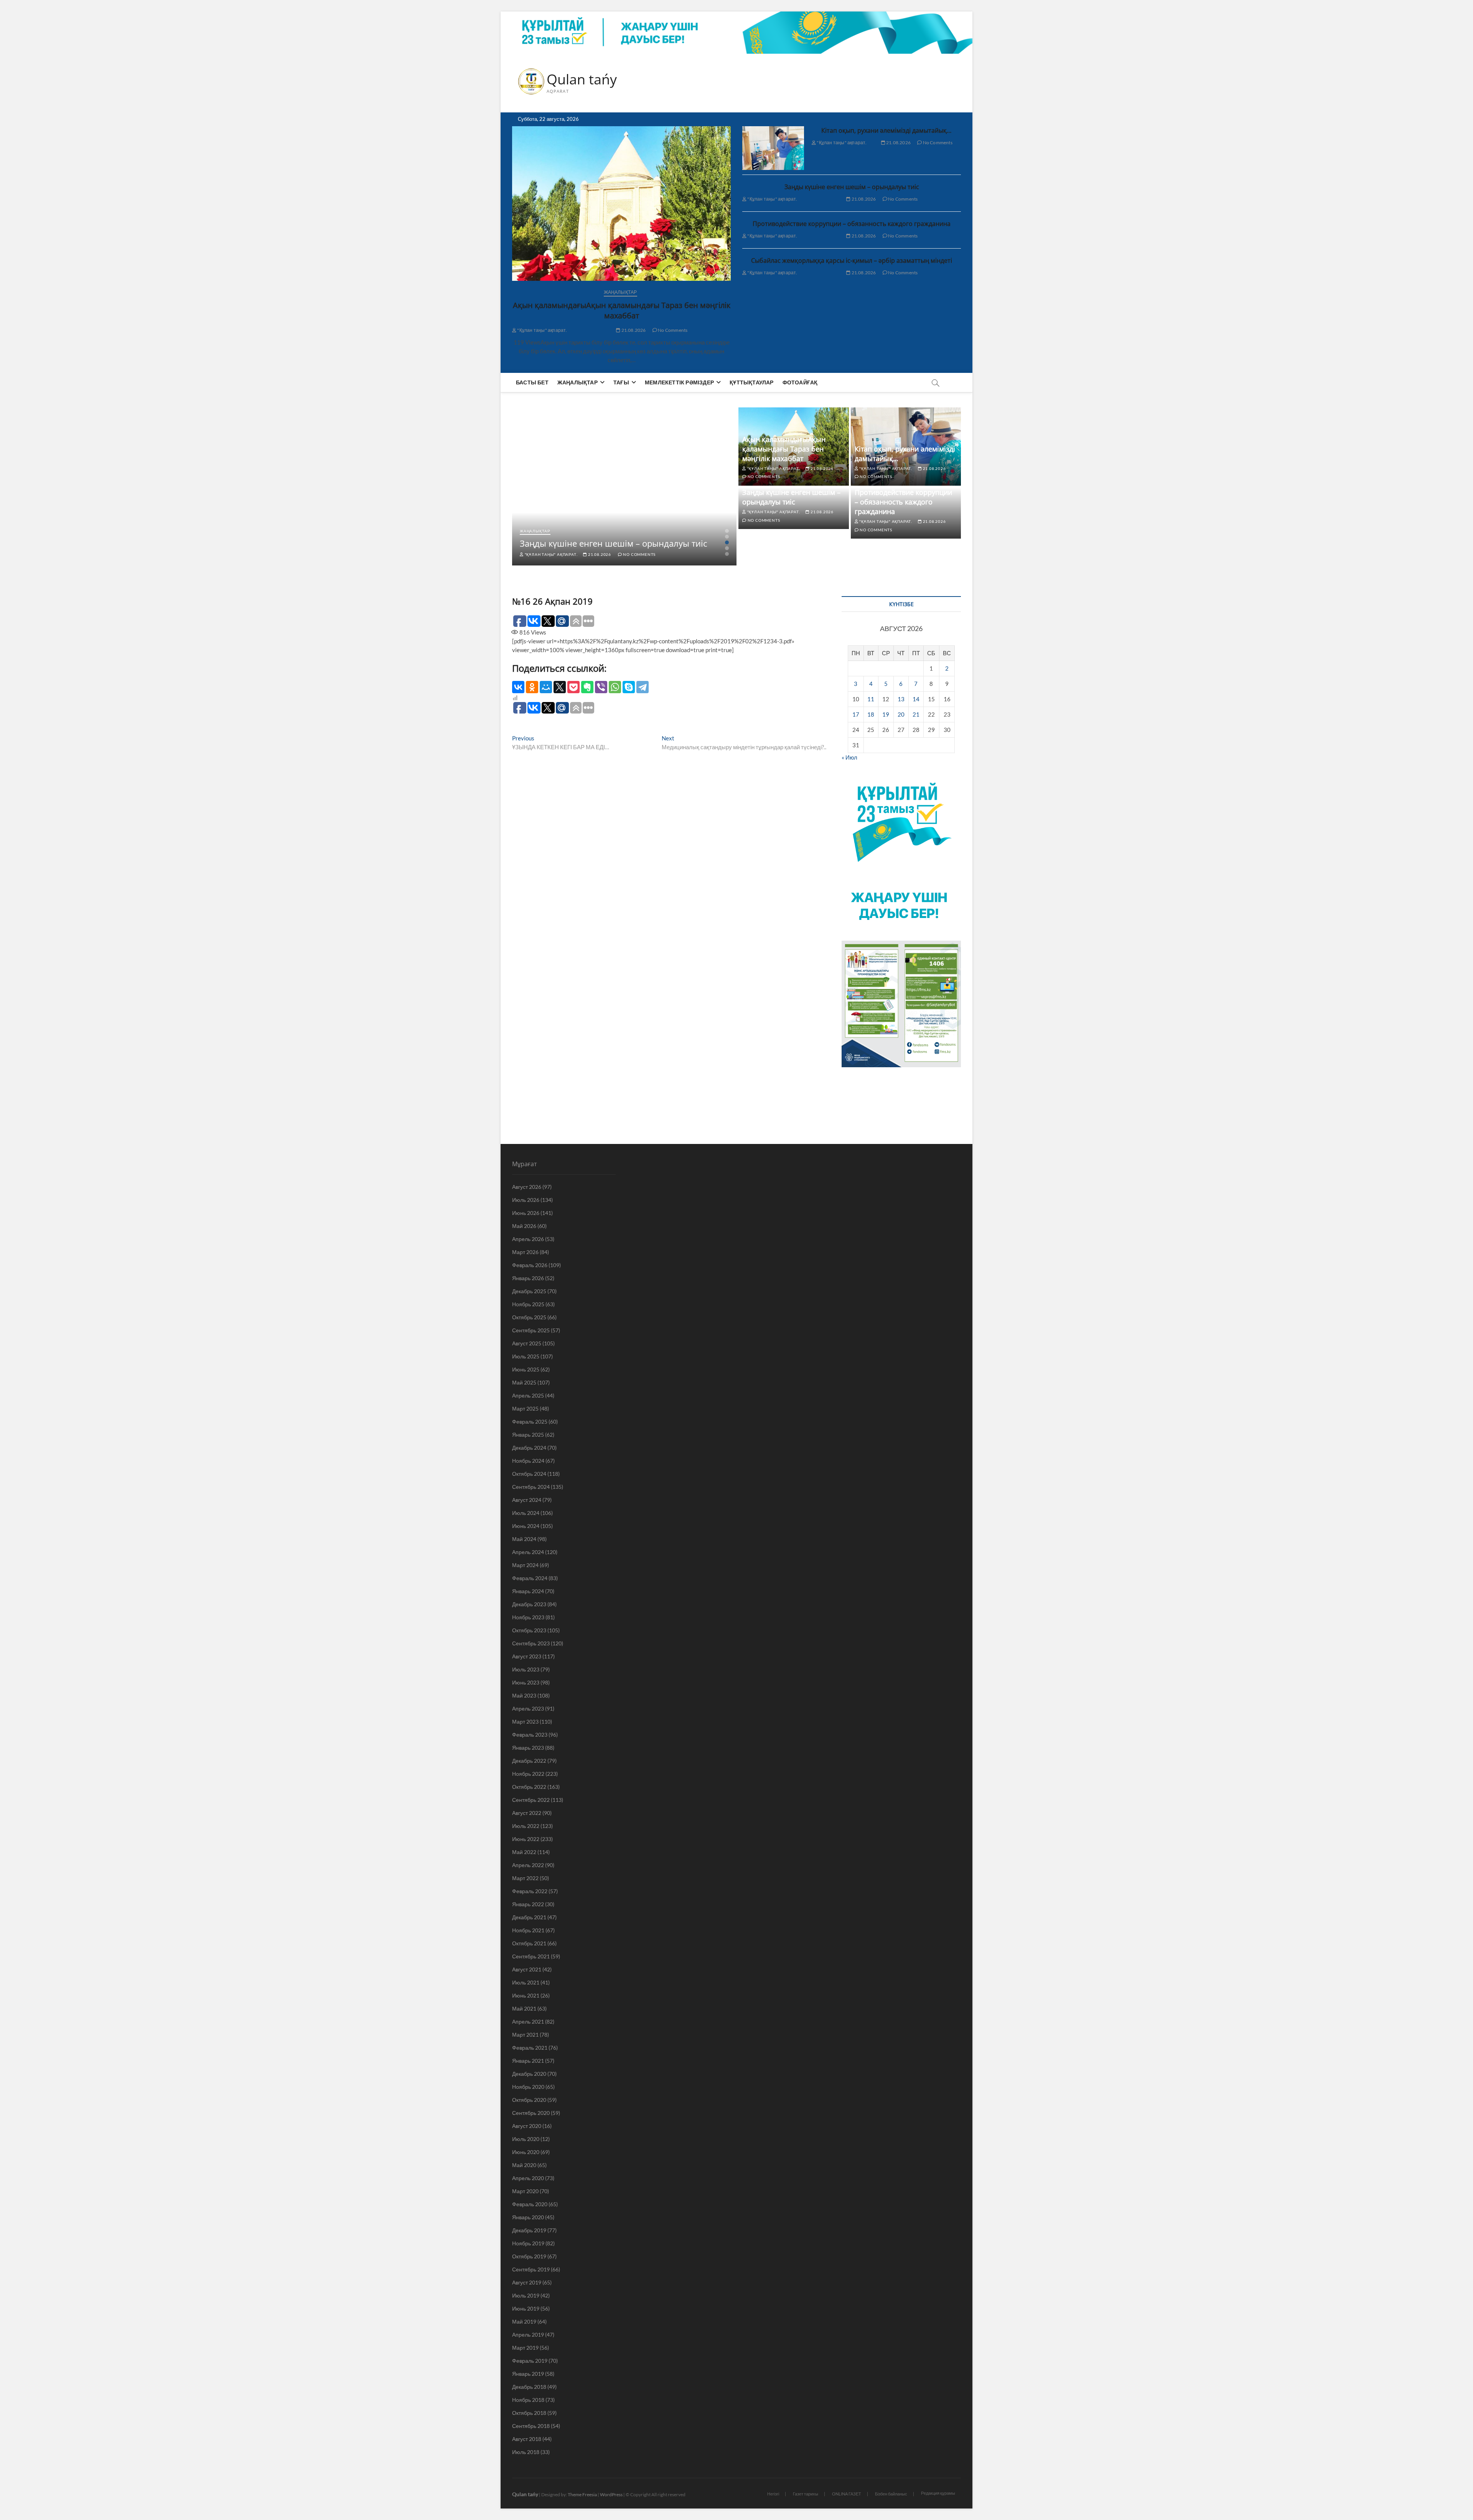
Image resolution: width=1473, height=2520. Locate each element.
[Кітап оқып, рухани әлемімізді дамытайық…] (773, 148)
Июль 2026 (526, 1200)
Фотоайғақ (800, 382)
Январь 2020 (528, 2217)
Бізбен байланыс (891, 2494)
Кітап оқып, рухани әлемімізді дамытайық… (886, 130)
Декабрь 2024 (529, 1448)
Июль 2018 (526, 2452)
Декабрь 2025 (529, 1291)
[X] (560, 687)
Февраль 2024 (530, 1578)
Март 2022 (525, 1878)
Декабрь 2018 (529, 2387)
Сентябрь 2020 (531, 2113)
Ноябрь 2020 (528, 2087)
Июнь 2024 (526, 1526)
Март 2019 (525, 2348)
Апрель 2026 (528, 1239)
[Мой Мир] (546, 687)
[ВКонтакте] (518, 687)
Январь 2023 (528, 1748)
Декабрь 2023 (529, 1604)
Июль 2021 (526, 1982)
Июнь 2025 (526, 1369)
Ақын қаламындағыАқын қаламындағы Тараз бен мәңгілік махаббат (622, 310)
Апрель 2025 (528, 1395)
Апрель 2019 (528, 2335)
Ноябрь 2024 (528, 1461)
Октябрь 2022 (529, 1787)
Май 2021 (524, 2008)
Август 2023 (527, 1656)
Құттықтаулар (751, 382)
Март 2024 (525, 1565)
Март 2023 (525, 1721)
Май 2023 (524, 1695)
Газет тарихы (806, 2494)
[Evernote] (587, 687)
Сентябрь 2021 (531, 1956)
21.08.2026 (633, 330)
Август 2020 (527, 2126)
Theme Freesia (582, 2494)
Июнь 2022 (526, 1839)
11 (871, 699)
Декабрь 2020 (529, 2074)
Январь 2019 (528, 2374)
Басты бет (532, 382)
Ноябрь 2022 (528, 1774)
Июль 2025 (526, 1356)
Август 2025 (527, 1343)
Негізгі (773, 2494)
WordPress (611, 2494)
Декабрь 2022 (529, 1761)
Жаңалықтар (620, 292)
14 (916, 699)
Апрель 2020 (528, 2178)
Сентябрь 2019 (531, 2269)
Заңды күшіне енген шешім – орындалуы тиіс (852, 187)
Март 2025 (525, 1408)
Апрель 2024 (528, 1552)
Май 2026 (524, 1226)
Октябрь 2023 (529, 1630)
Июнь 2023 (526, 1682)
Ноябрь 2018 (528, 2400)
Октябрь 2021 (529, 1943)
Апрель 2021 (528, 2021)
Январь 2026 (528, 1278)
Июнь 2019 (526, 2308)
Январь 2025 (528, 1435)
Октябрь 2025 (529, 1317)
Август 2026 (527, 1187)
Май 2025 (524, 1382)
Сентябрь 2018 (531, 2426)
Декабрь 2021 (529, 1917)
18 (871, 714)
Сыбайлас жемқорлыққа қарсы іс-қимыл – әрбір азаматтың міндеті (852, 260)
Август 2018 (527, 2439)
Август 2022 (527, 1813)
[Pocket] (573, 687)
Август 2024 (527, 1500)
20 (901, 714)
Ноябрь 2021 (528, 1930)
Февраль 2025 (530, 1422)
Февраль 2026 (530, 1265)
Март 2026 (525, 1252)
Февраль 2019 (530, 2361)
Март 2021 (525, 2035)
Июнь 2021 (526, 1995)
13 (901, 699)
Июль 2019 (526, 2295)
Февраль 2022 (530, 1891)
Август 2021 (527, 1969)
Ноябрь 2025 (528, 1304)
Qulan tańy (582, 79)
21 (916, 714)
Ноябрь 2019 (528, 2243)
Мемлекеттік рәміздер (679, 382)
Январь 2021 (528, 2061)
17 (856, 714)
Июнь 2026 (526, 1213)
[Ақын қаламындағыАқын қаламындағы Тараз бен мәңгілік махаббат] (621, 204)
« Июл (849, 757)
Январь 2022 (528, 1904)
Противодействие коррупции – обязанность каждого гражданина (852, 224)
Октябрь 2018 (529, 2413)
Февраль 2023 (530, 1735)
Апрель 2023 (528, 1708)
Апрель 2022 (528, 1865)
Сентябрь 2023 (531, 1643)
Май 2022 (524, 1852)
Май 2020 (524, 2165)
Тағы (621, 382)
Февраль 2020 (530, 2204)
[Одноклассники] (532, 687)
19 (886, 714)
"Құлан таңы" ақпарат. (542, 330)
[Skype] (629, 687)
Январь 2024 (528, 1591)
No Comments (672, 330)
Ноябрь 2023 (528, 1617)
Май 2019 (524, 2321)
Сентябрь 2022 (531, 1800)
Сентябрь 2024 (531, 1487)
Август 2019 (527, 2282)
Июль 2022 (526, 1826)
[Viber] (601, 687)
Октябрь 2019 (529, 2256)
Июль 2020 (526, 2139)
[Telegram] (643, 687)
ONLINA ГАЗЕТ (847, 2494)
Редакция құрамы (938, 2493)
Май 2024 (524, 1539)
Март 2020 (525, 2191)
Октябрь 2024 (529, 1474)
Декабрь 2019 (529, 2230)
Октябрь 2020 (529, 2100)
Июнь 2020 (526, 2152)
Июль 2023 (526, 1669)
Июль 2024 (526, 1513)
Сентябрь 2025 (531, 1330)
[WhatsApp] (615, 687)
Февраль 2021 (530, 2048)
